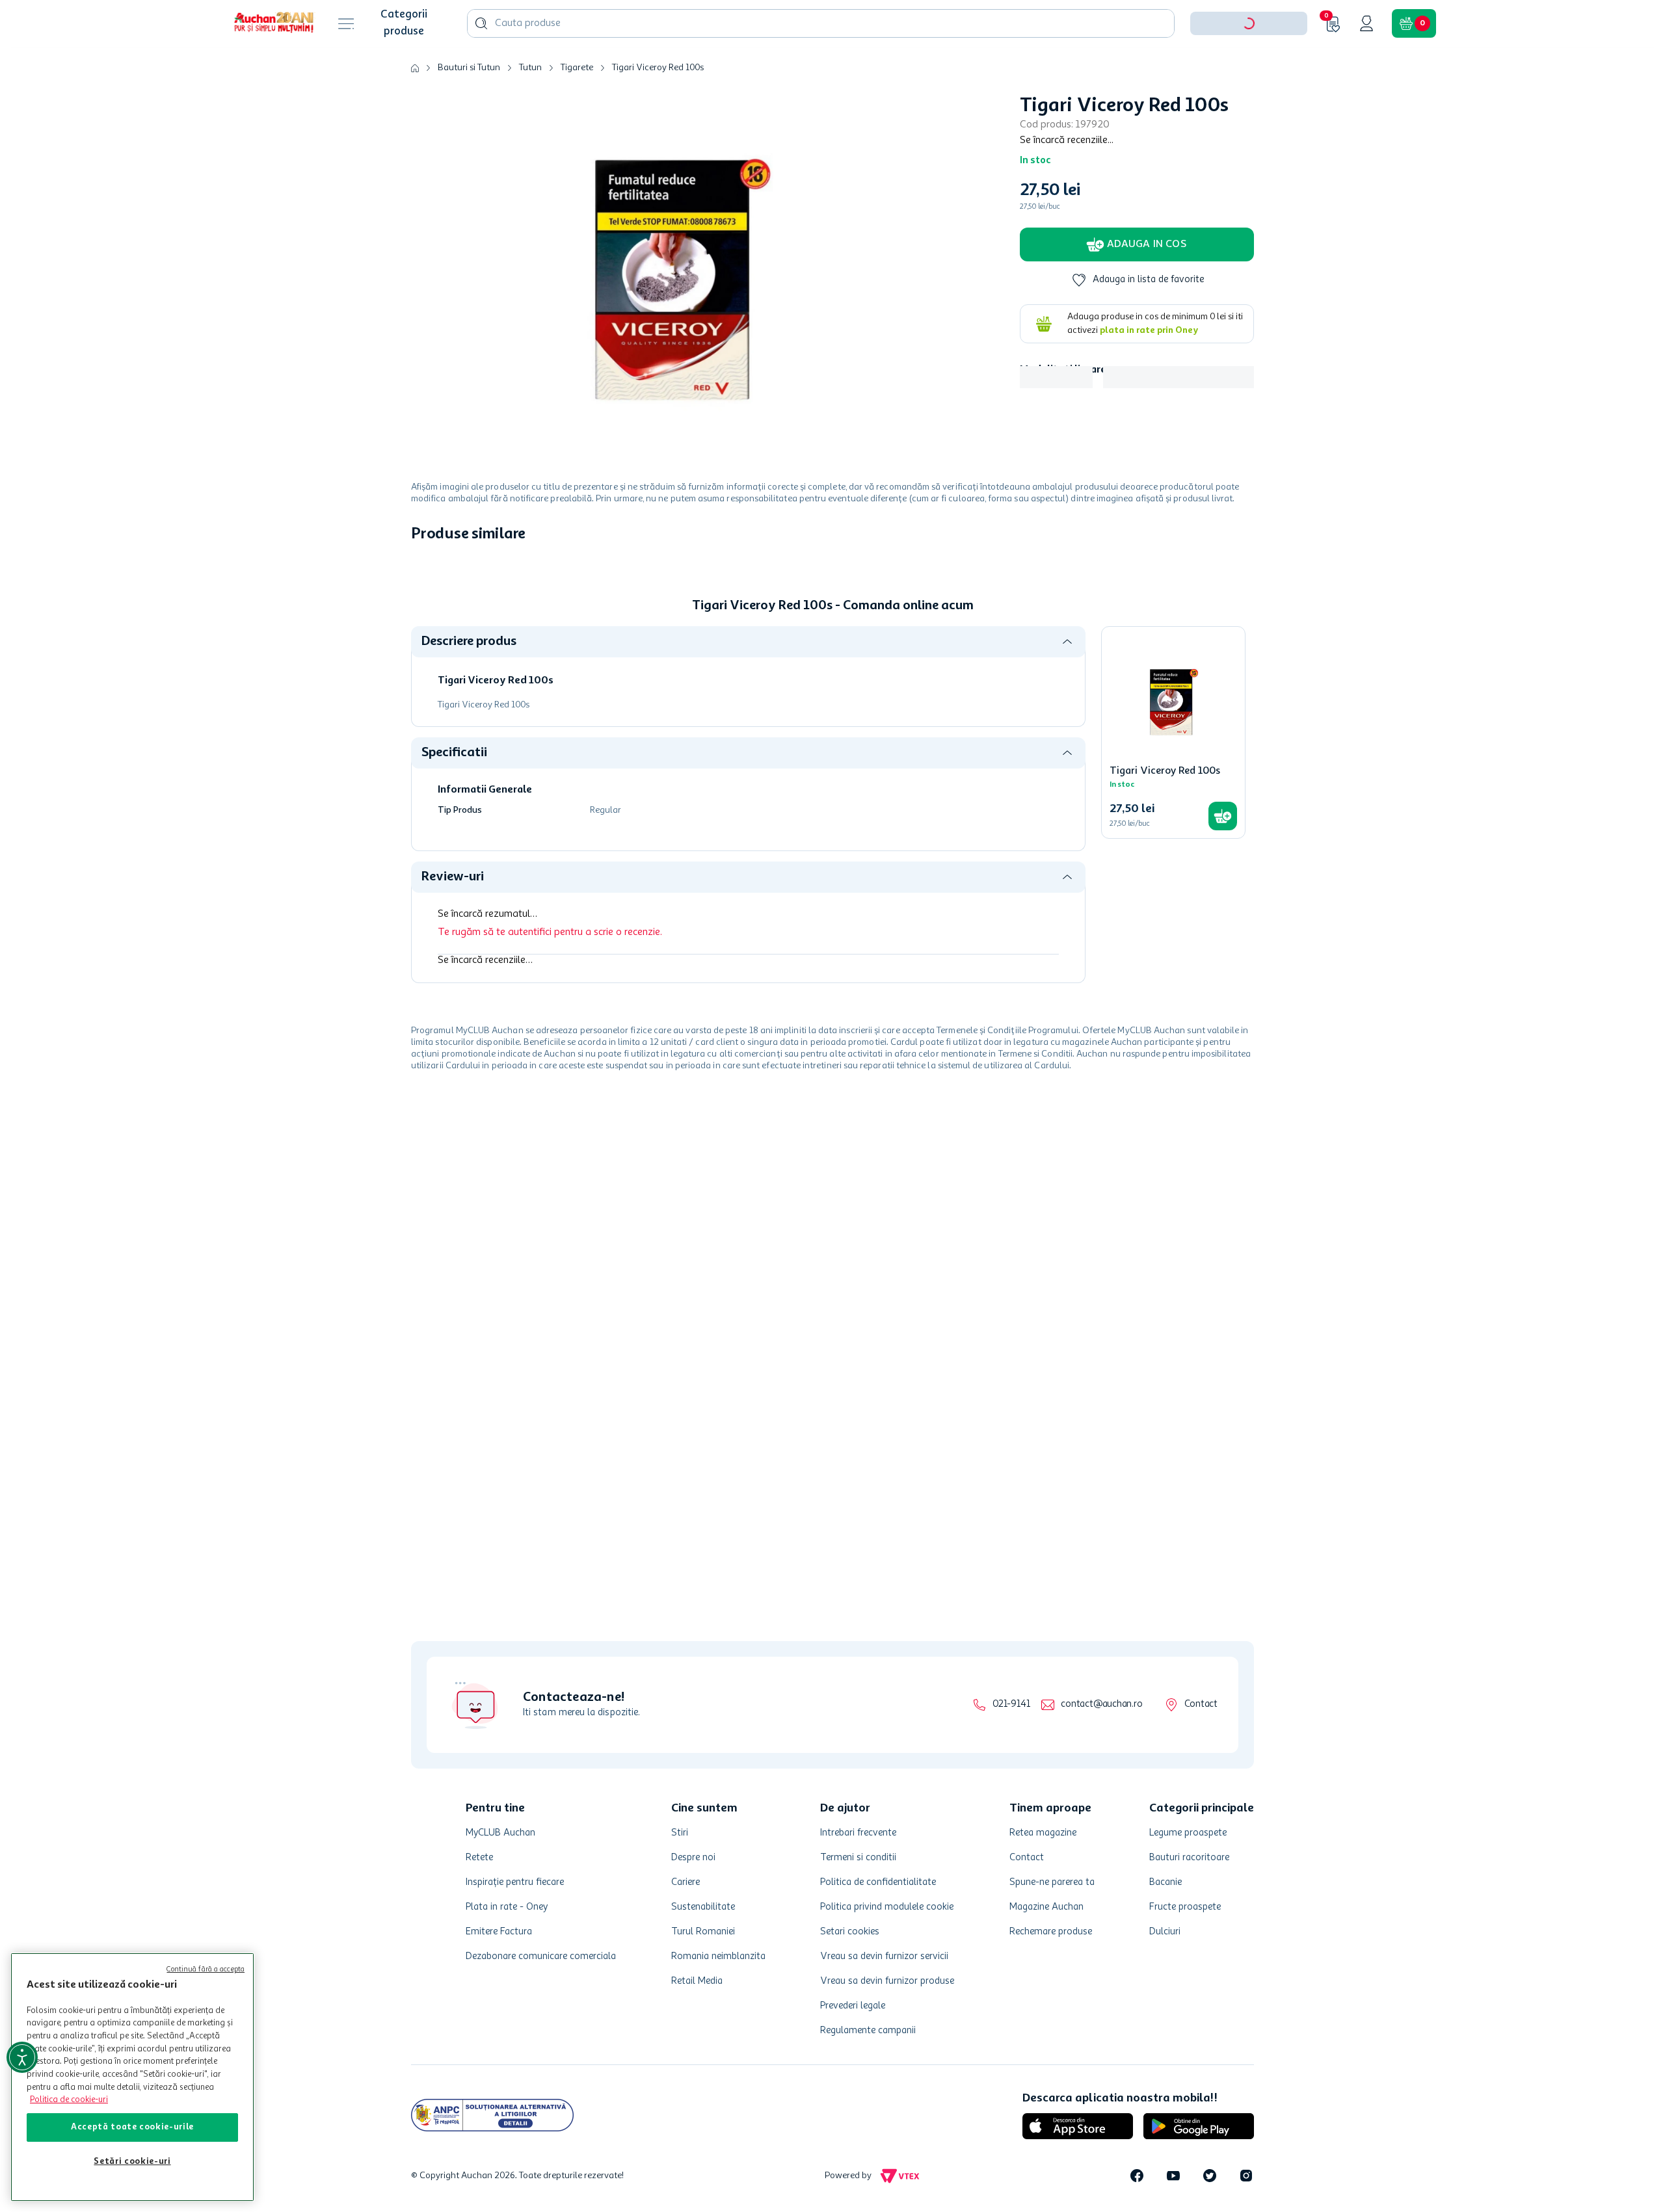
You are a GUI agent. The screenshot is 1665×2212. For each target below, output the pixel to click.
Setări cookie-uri (132, 2162)
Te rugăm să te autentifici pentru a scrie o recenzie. (550, 1163)
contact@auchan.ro (1101, 1705)
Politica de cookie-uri (69, 2100)
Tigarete (577, 108)
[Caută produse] (481, 64)
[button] (1249, 64)
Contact (1201, 1705)
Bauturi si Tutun (469, 108)
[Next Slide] (1245, 679)
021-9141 (1011, 1705)
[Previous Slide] (420, 679)
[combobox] (821, 64)
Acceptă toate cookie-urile (132, 2127)
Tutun (530, 108)
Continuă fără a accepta (206, 1970)
